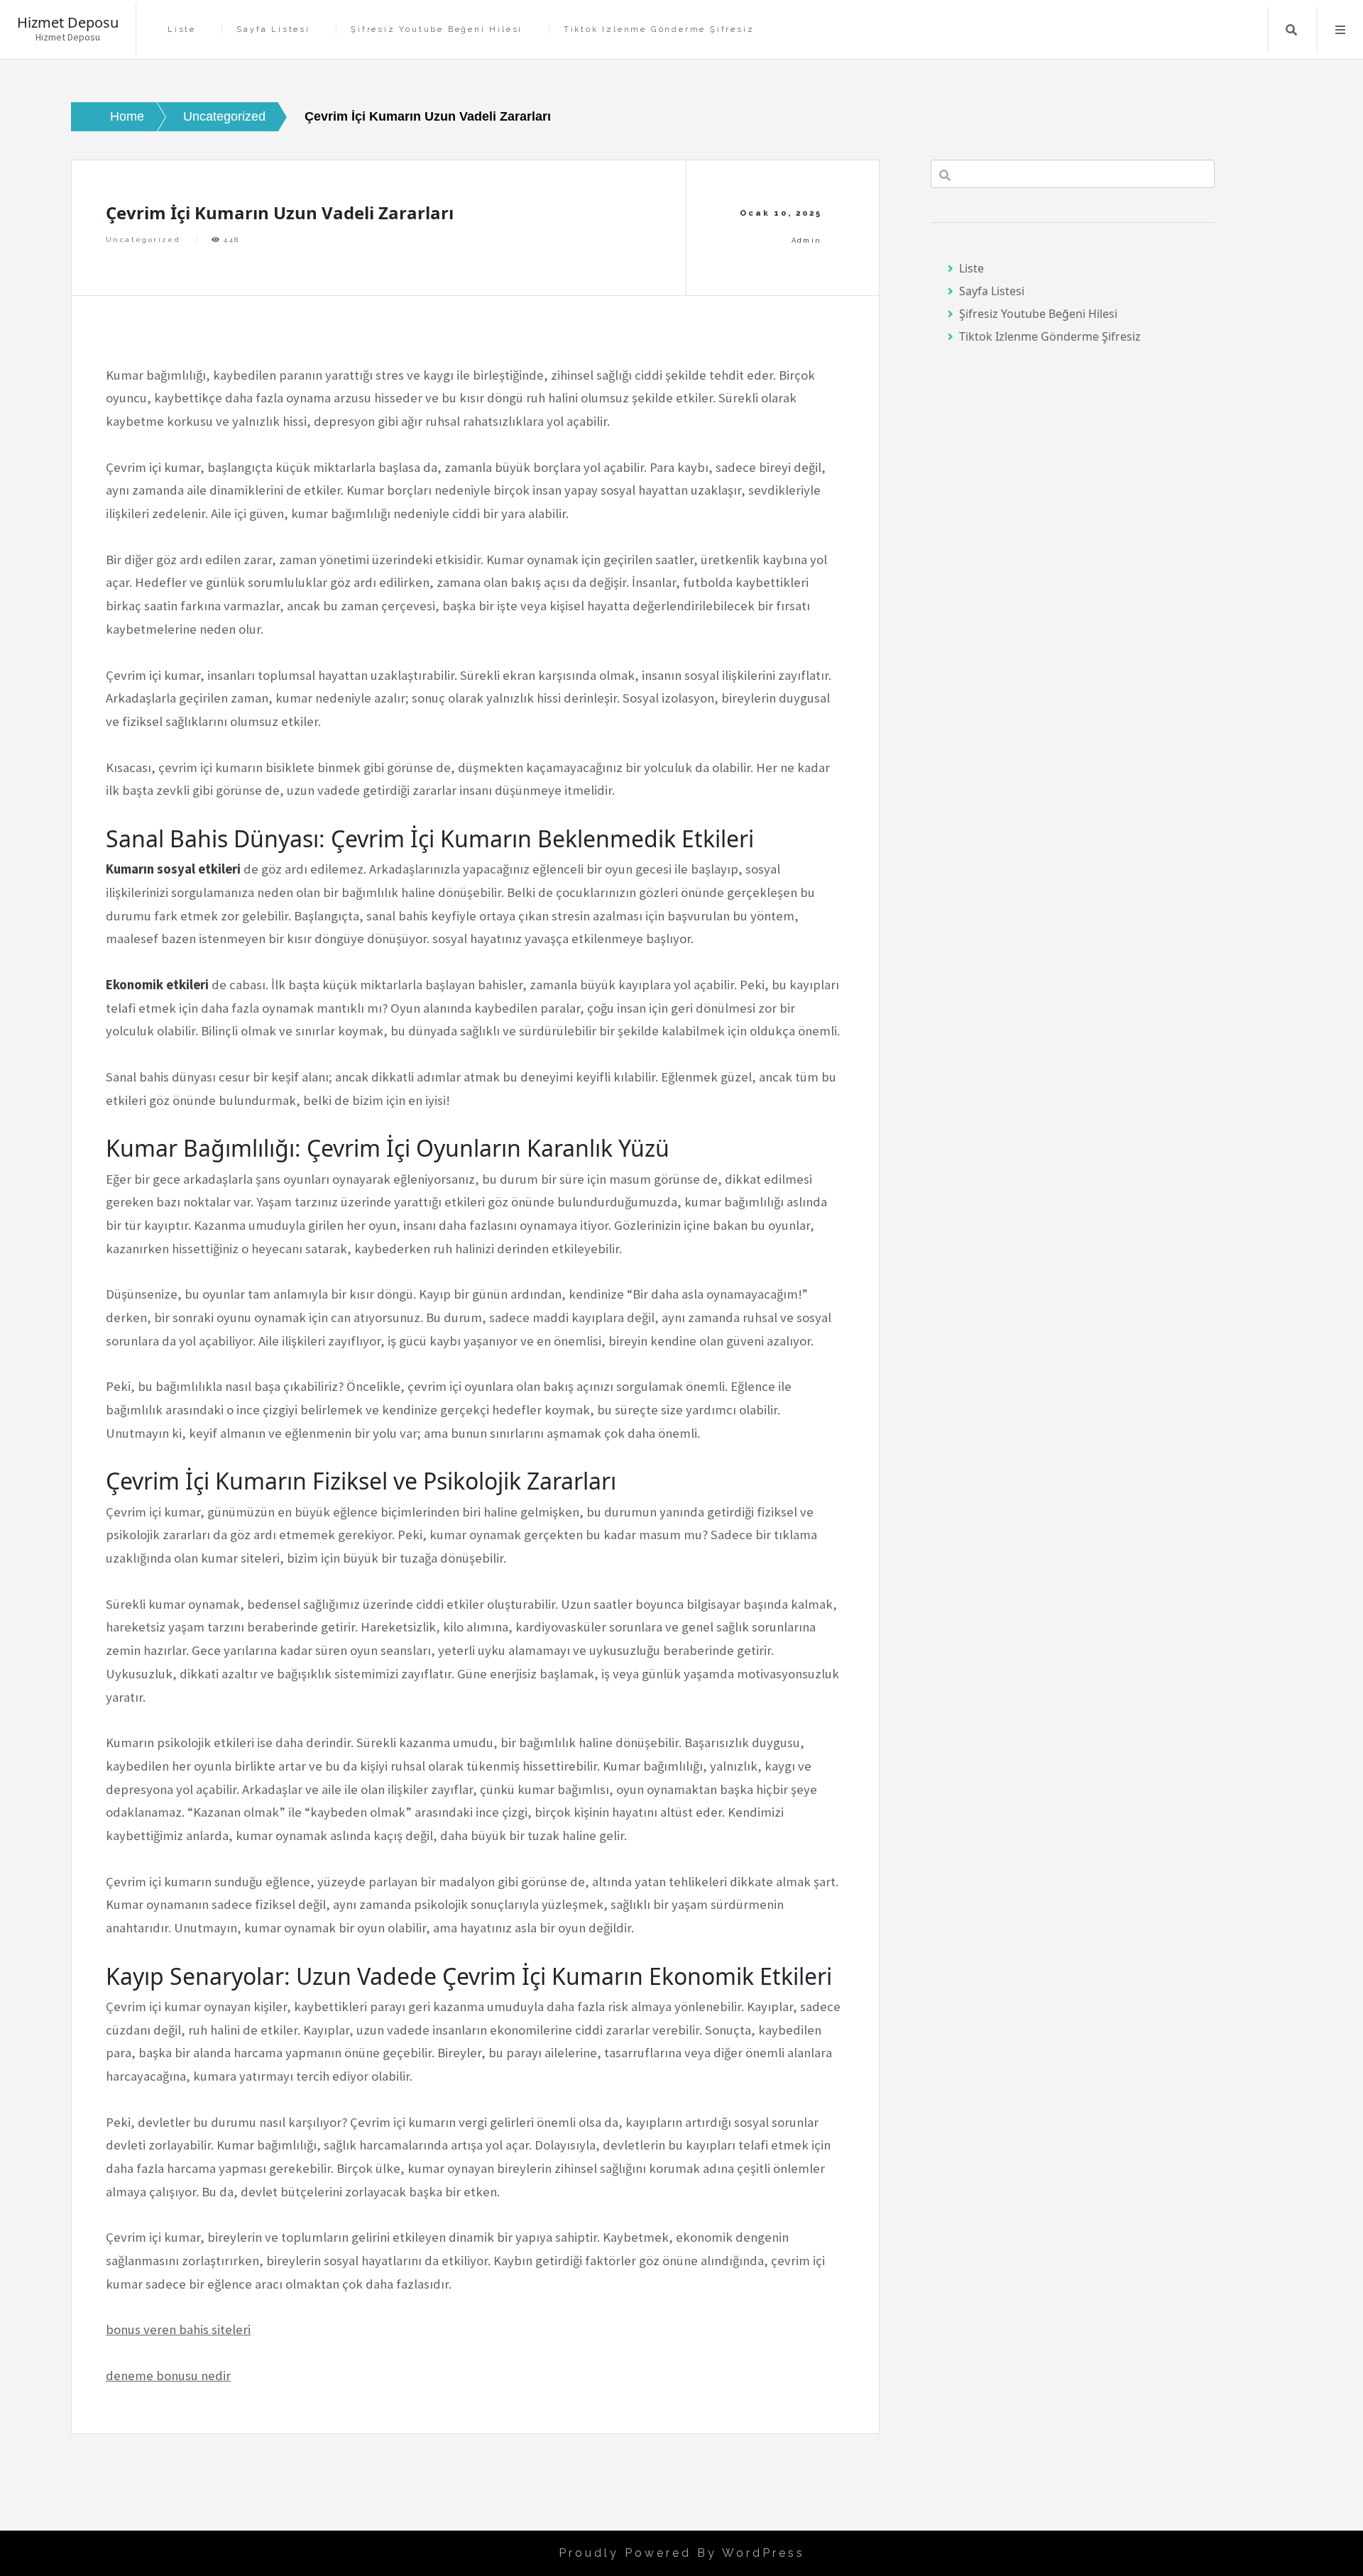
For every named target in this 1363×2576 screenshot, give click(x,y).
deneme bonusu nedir (168, 2376)
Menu (1340, 30)
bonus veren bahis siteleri (178, 2329)
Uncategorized (143, 240)
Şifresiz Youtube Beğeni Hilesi (437, 29)
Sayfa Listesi (273, 29)
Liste (182, 29)
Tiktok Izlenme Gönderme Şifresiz (659, 29)
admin (807, 240)
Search (1291, 30)
